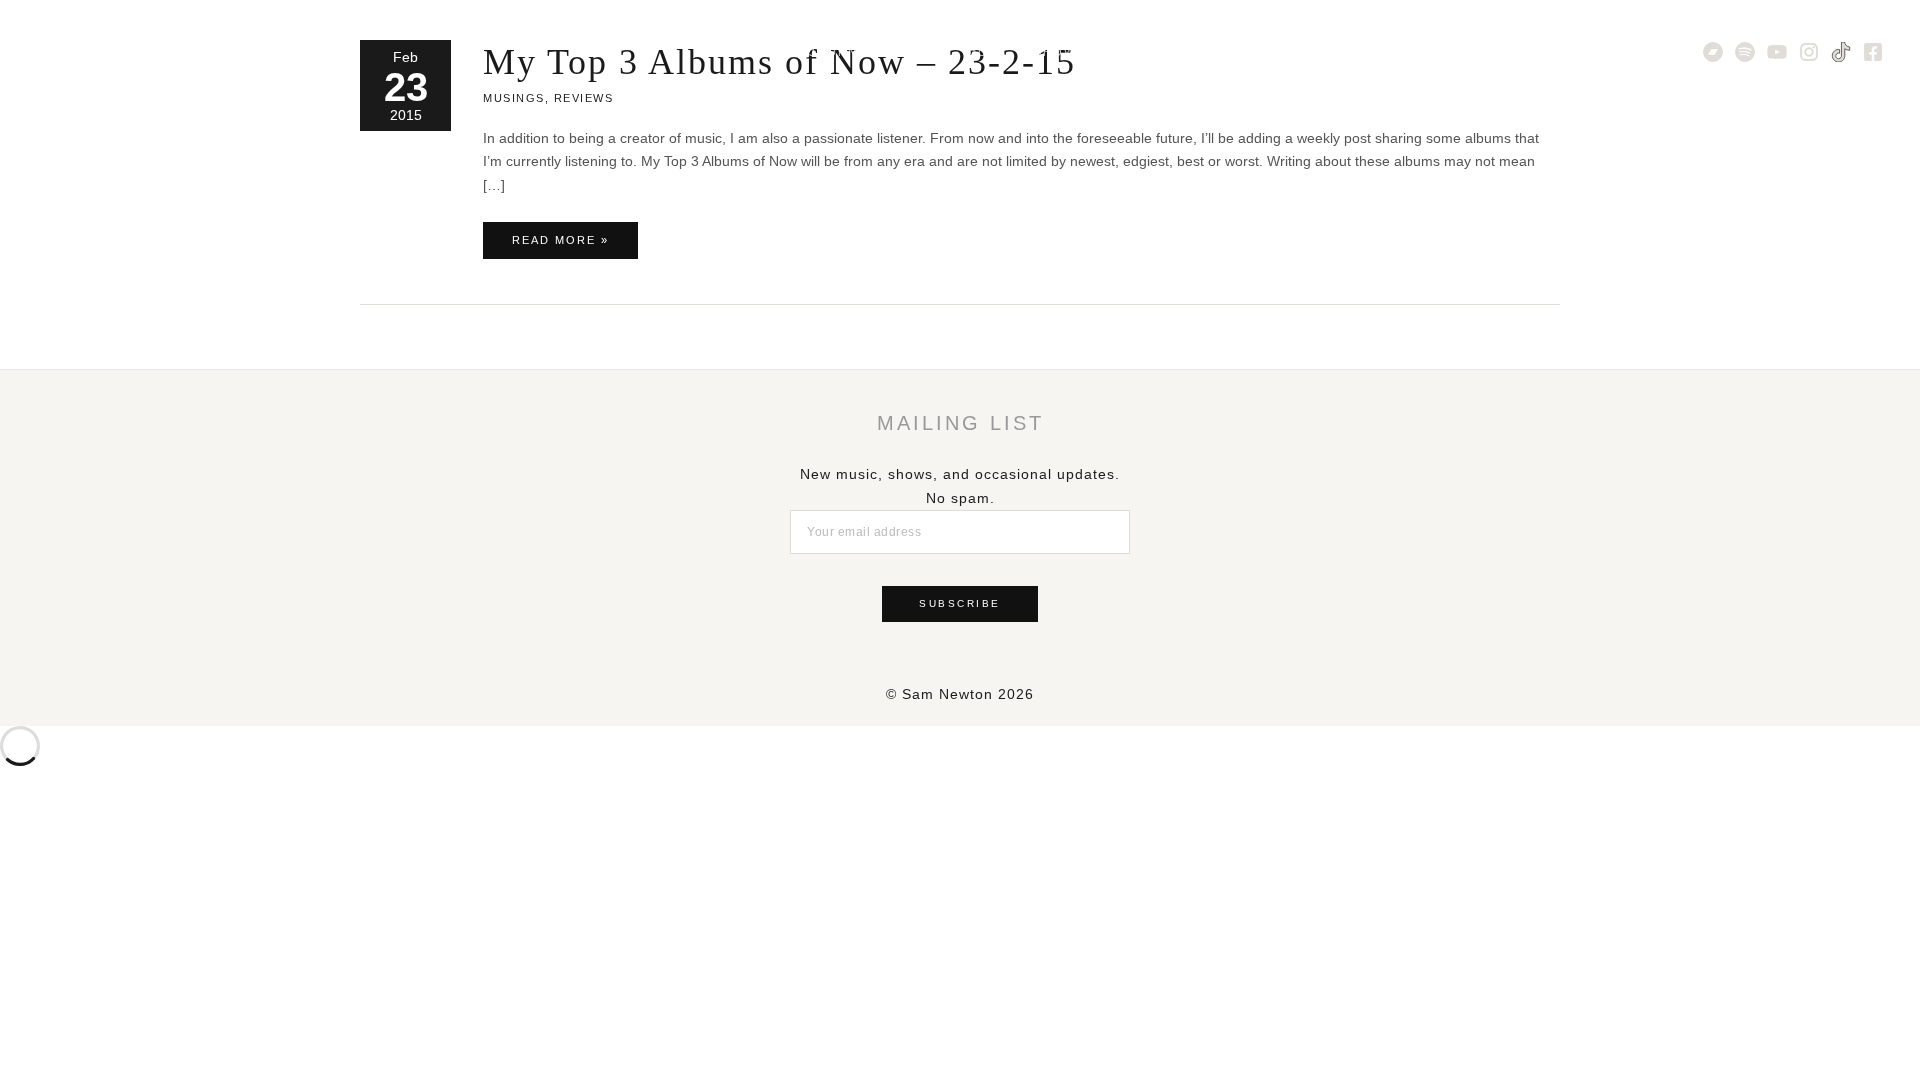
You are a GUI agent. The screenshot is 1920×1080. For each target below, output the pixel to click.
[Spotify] (1745, 52)
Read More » (560, 246)
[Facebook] (1873, 52)
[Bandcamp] (1713, 52)
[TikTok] (1841, 52)
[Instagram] (1809, 52)
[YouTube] (1777, 52)
